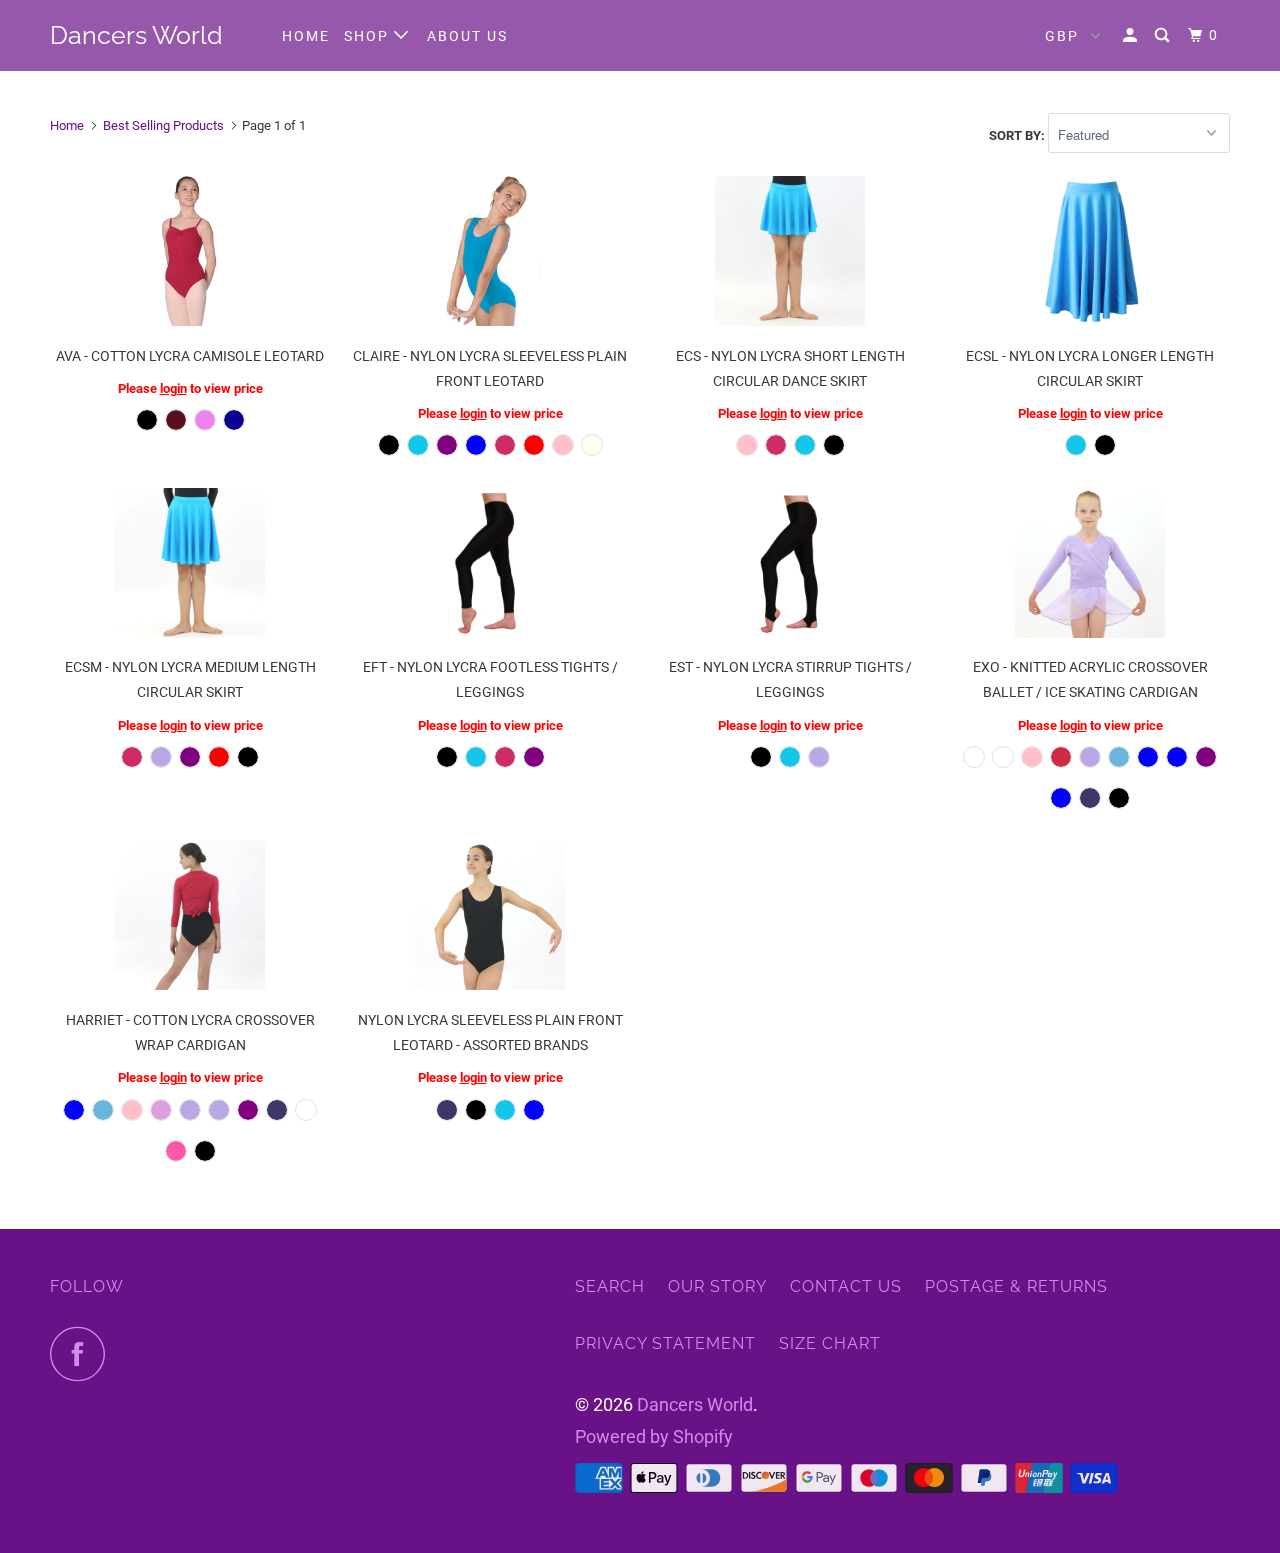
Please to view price (190, 388)
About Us (467, 36)
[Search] (1164, 35)
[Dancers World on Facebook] (83, 1353)
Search (610, 1286)
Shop (369, 36)
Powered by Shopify (654, 1436)
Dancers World (136, 35)
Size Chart (830, 1343)
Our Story (717, 1286)
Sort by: (1018, 135)
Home (306, 36)
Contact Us (846, 1286)
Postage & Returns (1016, 1286)
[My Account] (1132, 35)
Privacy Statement (665, 1343)
